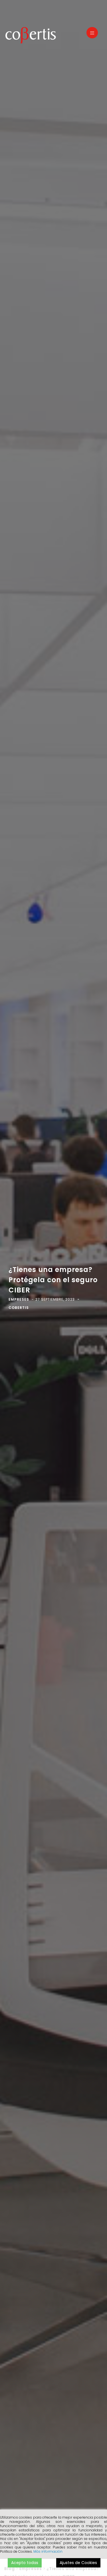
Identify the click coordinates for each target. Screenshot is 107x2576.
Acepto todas (25, 2563)
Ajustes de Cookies (78, 2563)
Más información (48, 2551)
